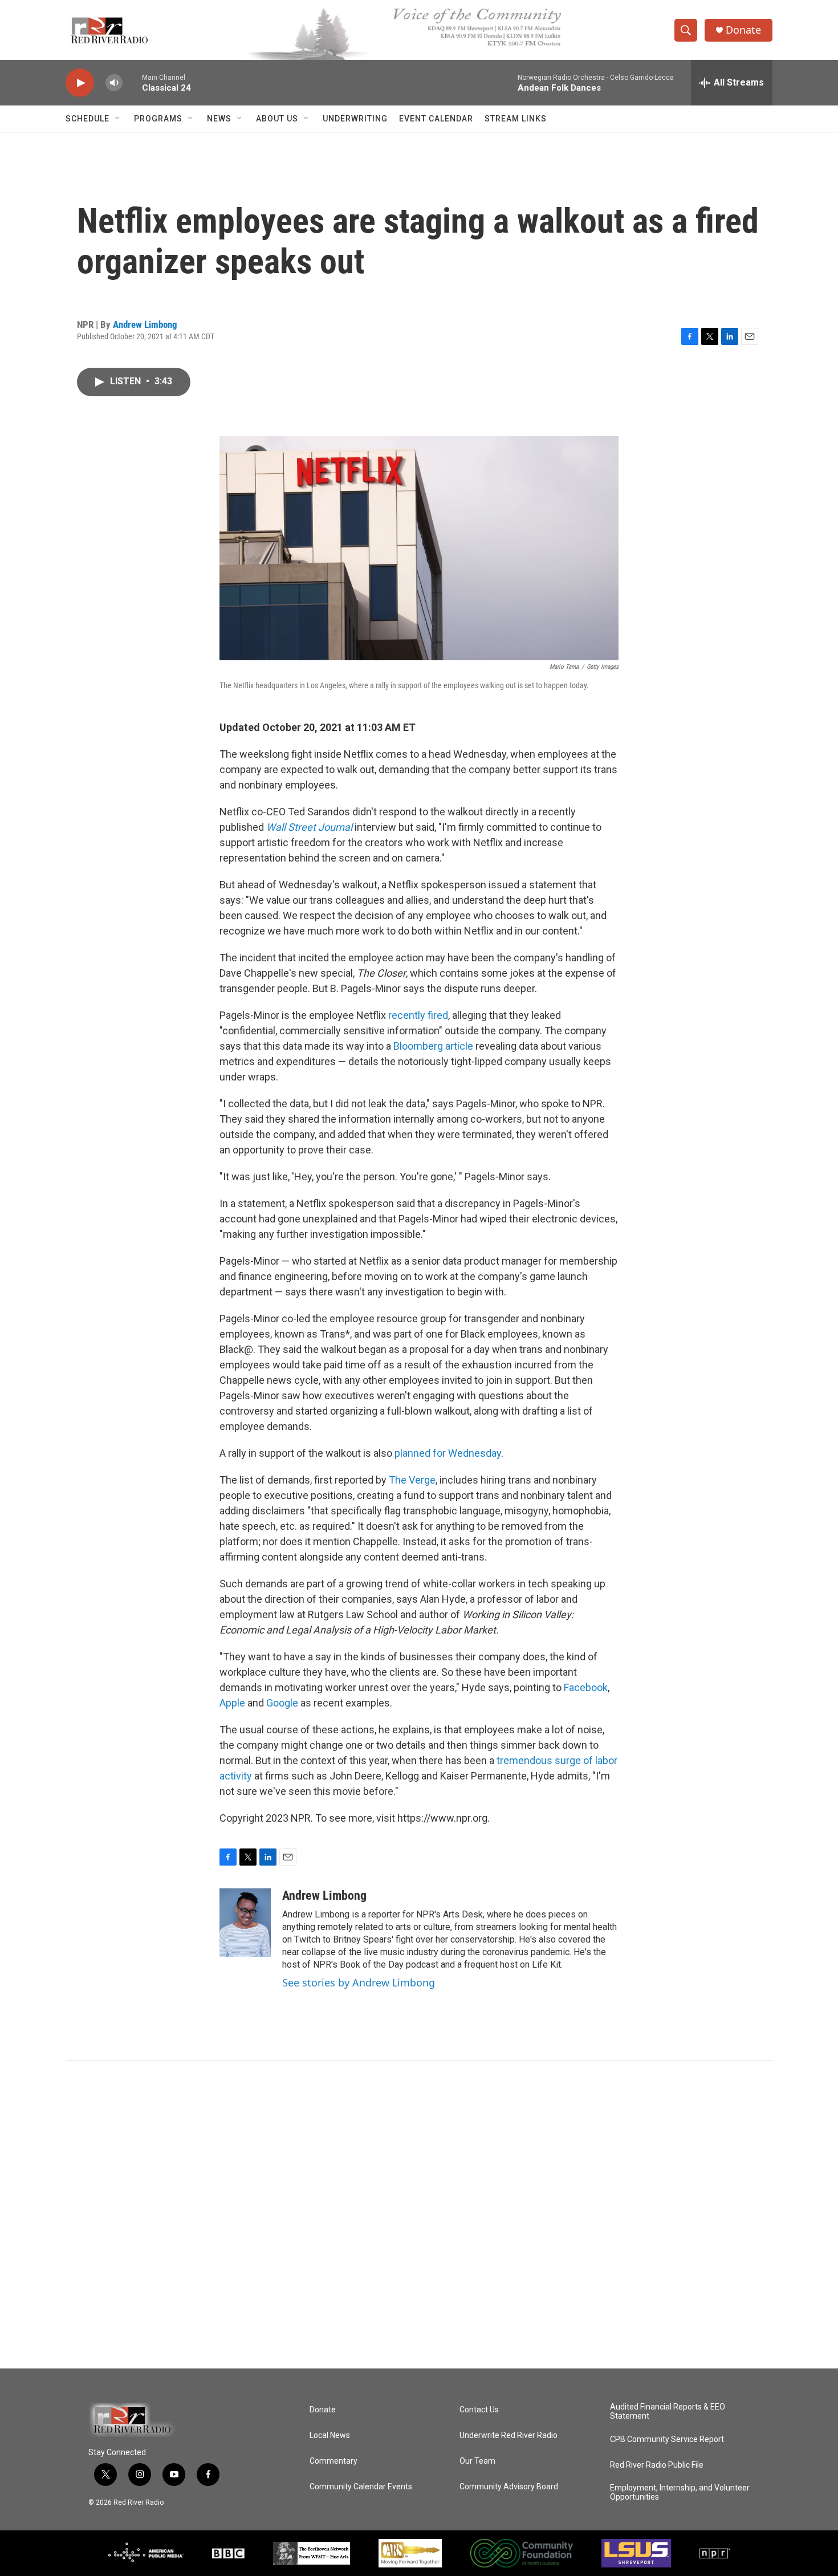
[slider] (132, 82)
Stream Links (516, 119)
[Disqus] (419, 2215)
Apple (232, 1703)
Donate (743, 30)
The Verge (412, 1480)
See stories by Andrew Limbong (359, 1982)
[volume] (114, 83)
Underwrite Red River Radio (509, 2435)
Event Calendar (436, 119)
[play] (80, 83)
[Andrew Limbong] (245, 1923)
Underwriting (355, 119)
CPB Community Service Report (667, 2439)
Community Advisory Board (509, 2487)
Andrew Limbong (145, 324)
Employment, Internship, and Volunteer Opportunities (680, 2492)
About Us (277, 119)
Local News (330, 2435)
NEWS (219, 119)
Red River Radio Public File (657, 2465)
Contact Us (479, 2410)
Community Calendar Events (361, 2487)
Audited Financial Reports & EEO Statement (668, 2412)
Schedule (88, 119)
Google (282, 1703)
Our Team (477, 2461)
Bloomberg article (433, 1046)
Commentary (333, 2461)
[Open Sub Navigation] (118, 119)
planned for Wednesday (448, 1453)
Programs (158, 119)
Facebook (586, 1687)
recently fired (418, 1015)
